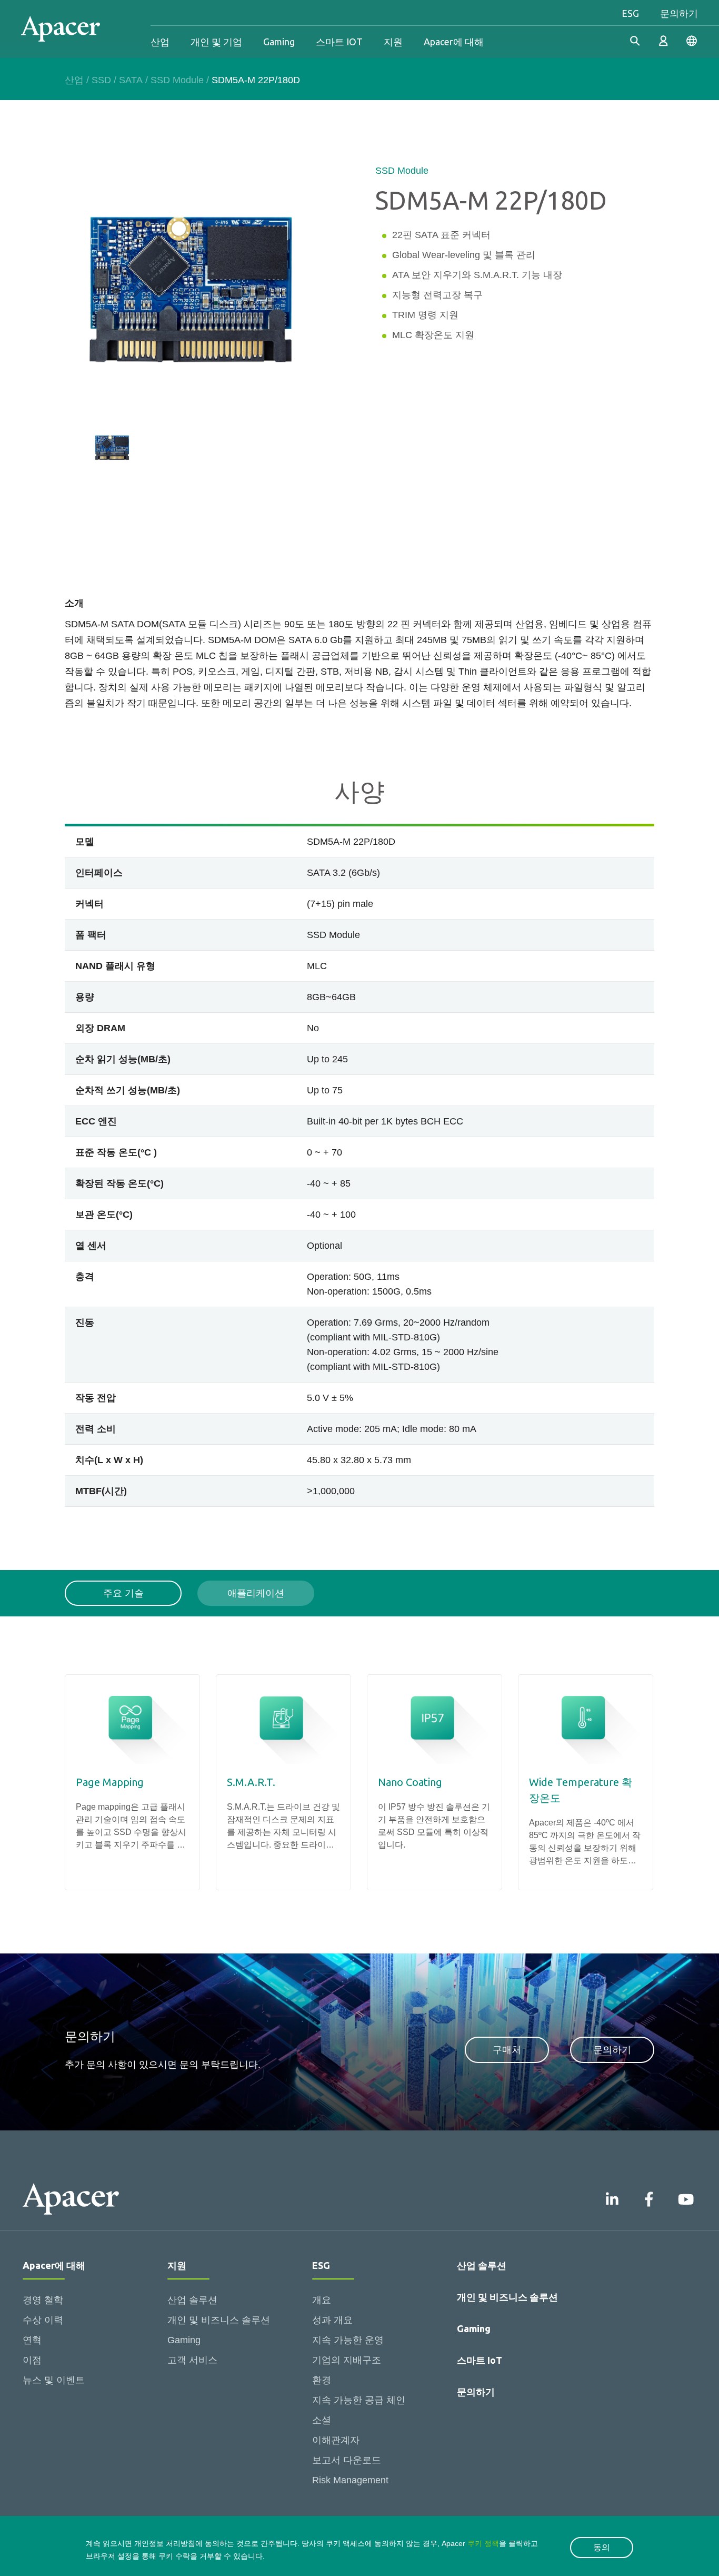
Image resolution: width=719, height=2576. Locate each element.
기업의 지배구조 (347, 2360)
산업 (160, 42)
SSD (101, 80)
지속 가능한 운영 (348, 2340)
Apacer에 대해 (454, 42)
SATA (131, 80)
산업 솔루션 (192, 2300)
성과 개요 (332, 2320)
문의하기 (679, 13)
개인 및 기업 (216, 42)
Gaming (279, 42)
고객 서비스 (192, 2360)
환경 (322, 2380)
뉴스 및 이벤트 (54, 2380)
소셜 (322, 2420)
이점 (32, 2360)
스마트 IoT (480, 2360)
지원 (393, 42)
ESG (630, 13)
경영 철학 (43, 2300)
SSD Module (177, 80)
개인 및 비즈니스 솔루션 (219, 2320)
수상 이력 (43, 2320)
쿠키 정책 (483, 2543)
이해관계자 (336, 2440)
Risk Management (350, 2480)
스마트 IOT (339, 42)
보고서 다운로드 (347, 2460)
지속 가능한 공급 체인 (359, 2400)
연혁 (32, 2340)
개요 (322, 2300)
